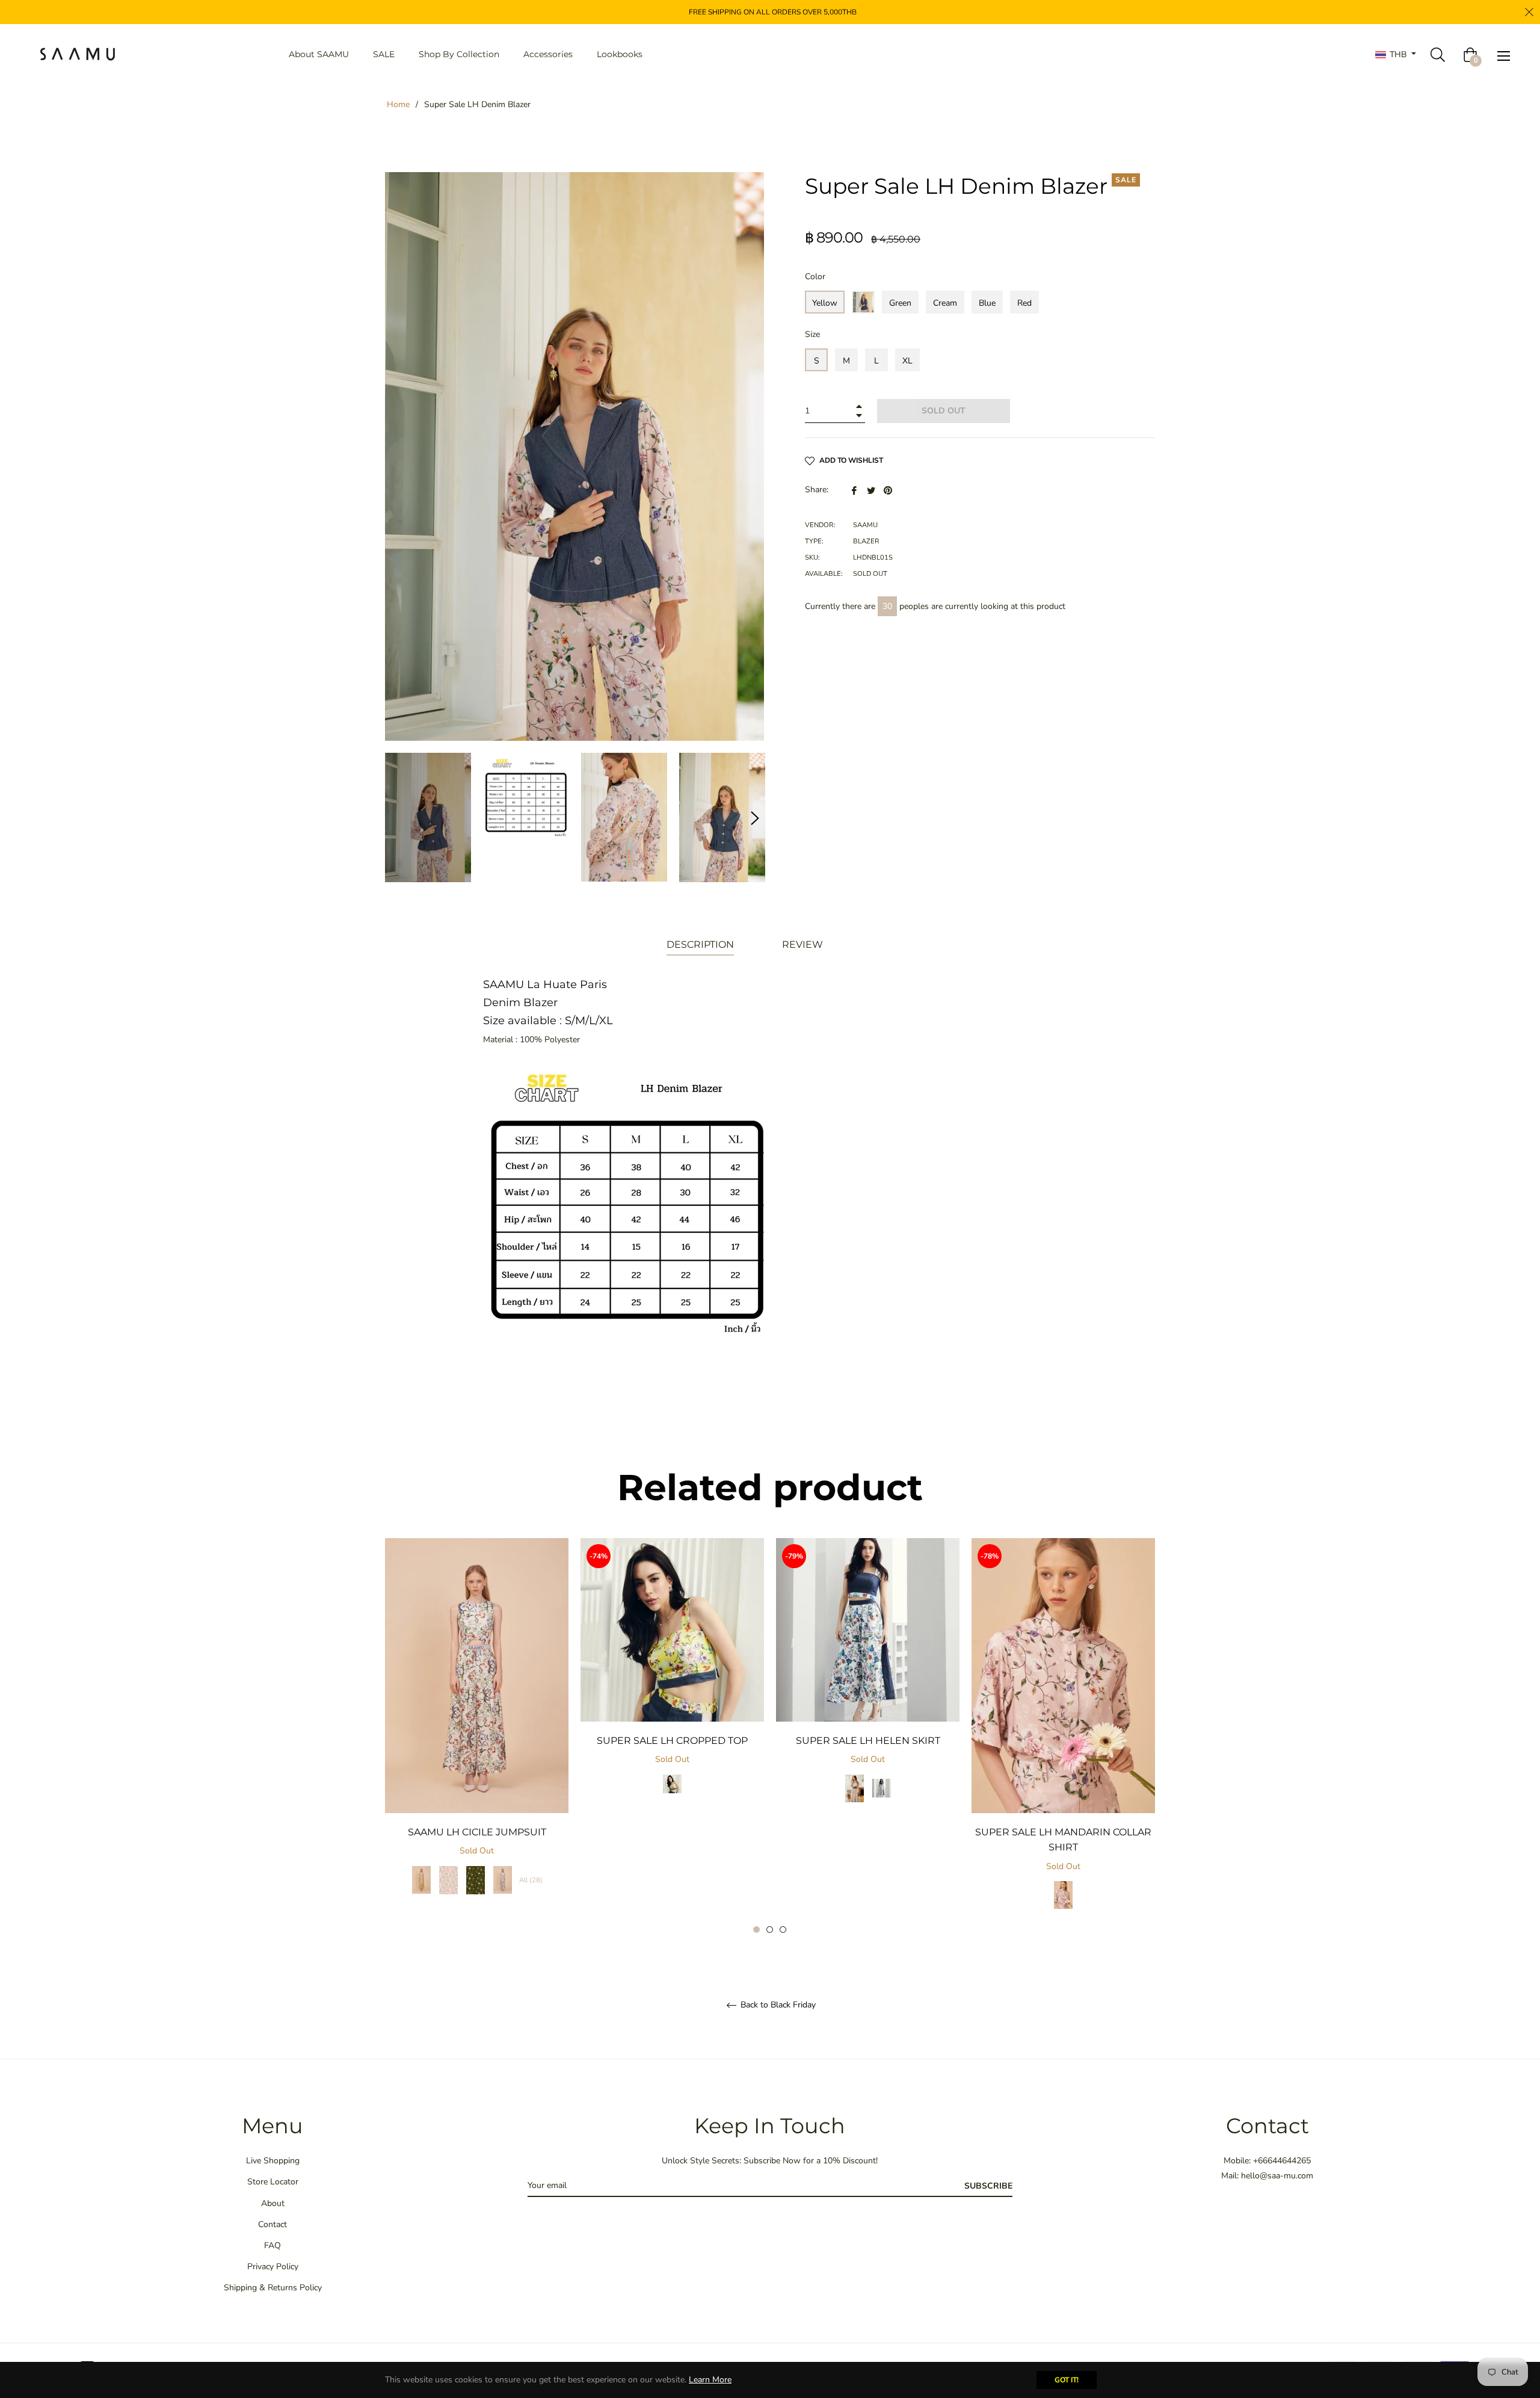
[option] (477, 1729)
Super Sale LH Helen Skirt (868, 1741)
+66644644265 (1282, 2161)
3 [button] (783, 1930)
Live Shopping (273, 2161)
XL (907, 361)
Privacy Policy (273, 2267)
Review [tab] (804, 944)
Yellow (825, 303)
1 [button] (756, 1930)
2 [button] (770, 1930)
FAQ (273, 2245)
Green (900, 303)
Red (1024, 303)
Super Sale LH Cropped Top (672, 1741)
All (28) (531, 1880)
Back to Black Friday (777, 2005)
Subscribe (988, 2186)
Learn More (710, 2380)
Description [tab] (700, 944)
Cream (945, 303)
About (273, 2203)
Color (815, 277)
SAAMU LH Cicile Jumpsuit (477, 1832)
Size (812, 334)
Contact (273, 2224)
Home (398, 104)
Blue (987, 303)
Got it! (1067, 2380)
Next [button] (755, 818)
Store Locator (273, 2182)
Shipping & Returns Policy (273, 2288)
